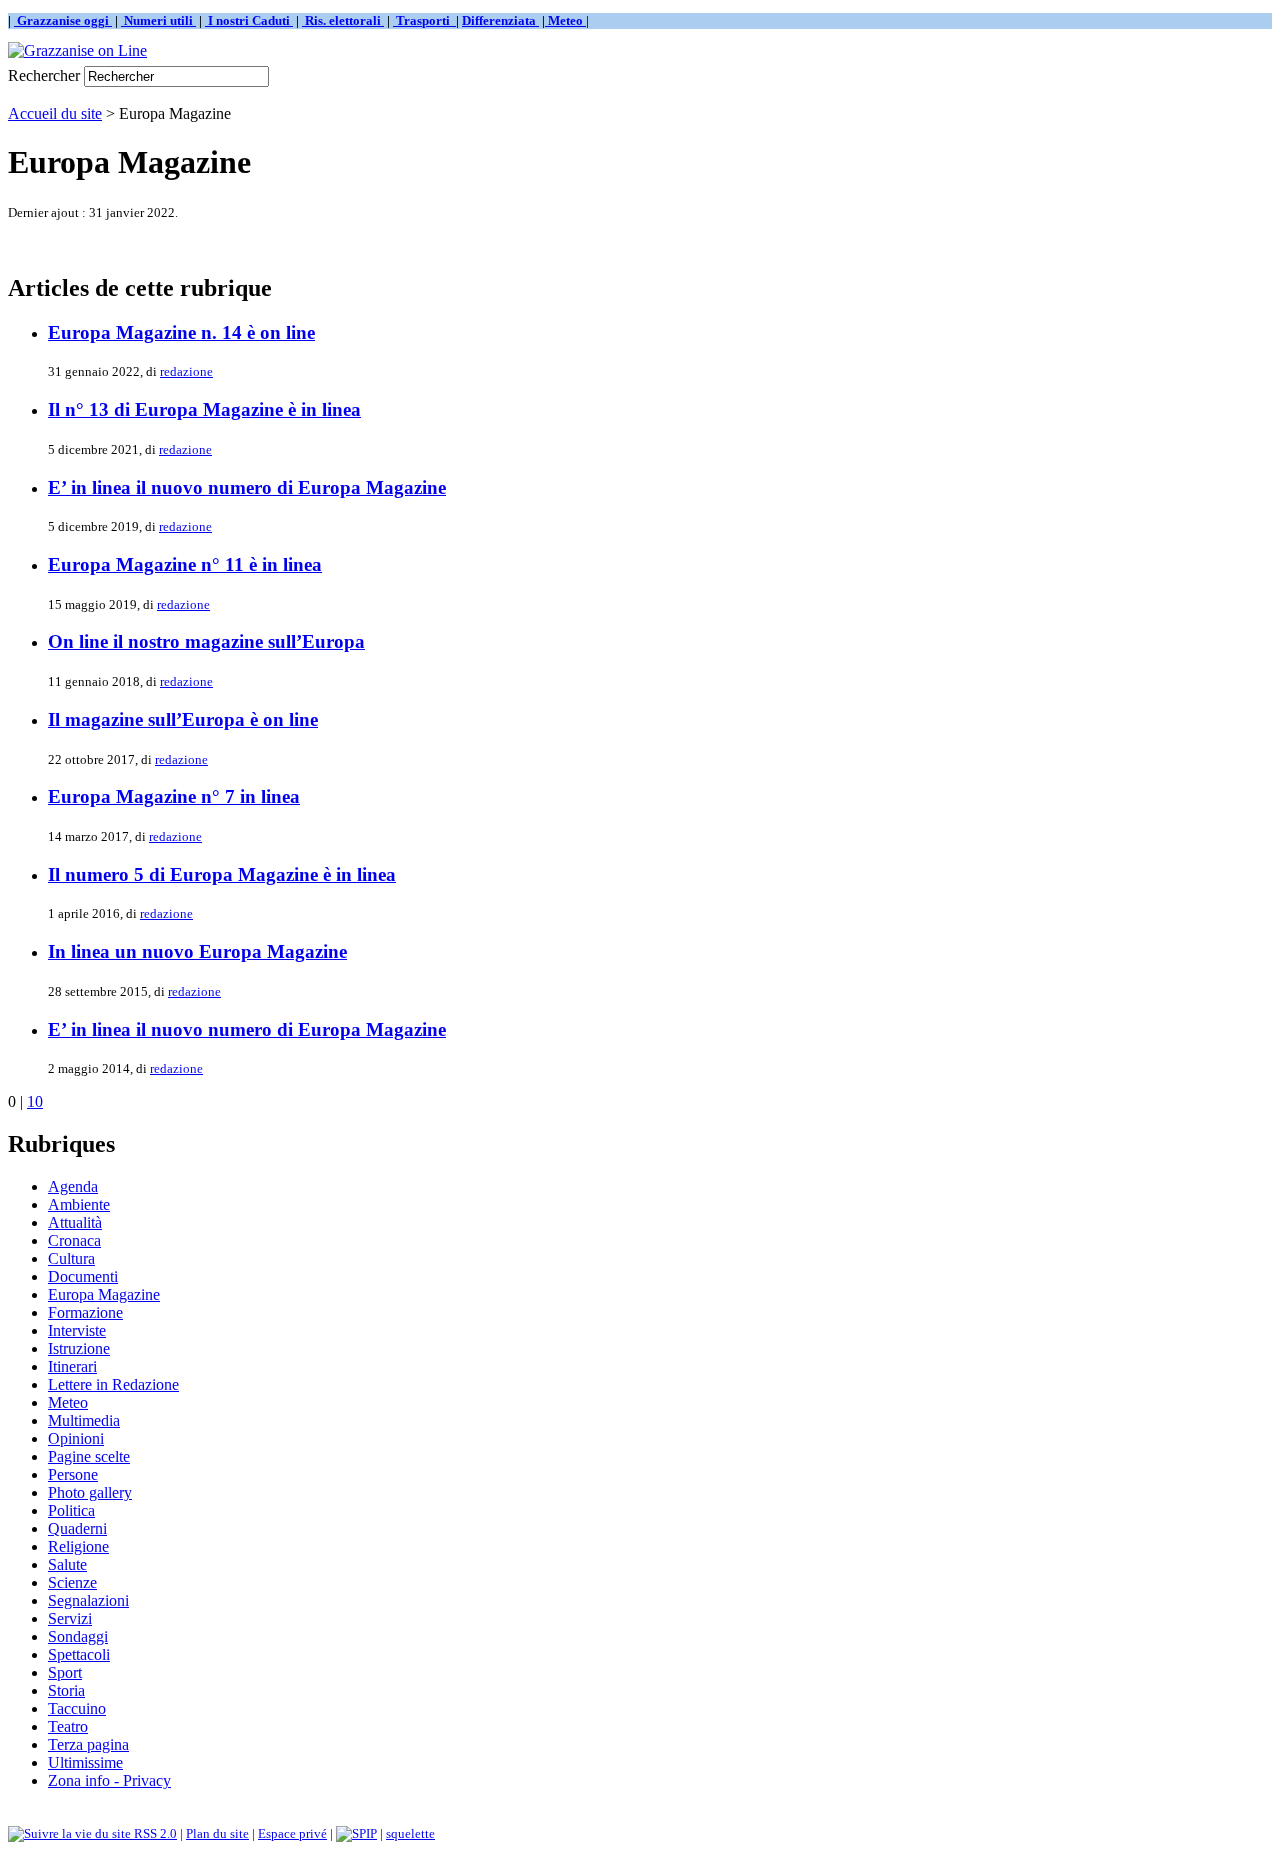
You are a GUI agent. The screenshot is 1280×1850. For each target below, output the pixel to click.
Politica (71, 1510)
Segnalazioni (88, 1600)
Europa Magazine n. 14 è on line (181, 332)
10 (35, 1101)
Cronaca (74, 1240)
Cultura (71, 1258)
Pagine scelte (89, 1456)
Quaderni (77, 1528)
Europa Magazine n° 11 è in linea (185, 564)
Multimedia (84, 1420)
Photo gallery (90, 1492)
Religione (78, 1546)
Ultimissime (85, 1762)
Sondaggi (78, 1636)
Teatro (68, 1726)
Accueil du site (55, 113)
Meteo (68, 1402)
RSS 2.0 (154, 1833)
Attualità (75, 1222)
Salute (67, 1564)
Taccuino (77, 1708)
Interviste (77, 1330)
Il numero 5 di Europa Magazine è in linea (222, 874)
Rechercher (44, 75)
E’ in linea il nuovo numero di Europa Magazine (247, 487)
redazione (186, 371)
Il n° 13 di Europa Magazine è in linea (204, 409)
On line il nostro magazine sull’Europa (206, 641)
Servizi (70, 1618)
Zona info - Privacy (109, 1780)
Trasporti (424, 20)
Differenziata (500, 20)
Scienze (72, 1582)
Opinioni (76, 1438)
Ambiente (79, 1204)
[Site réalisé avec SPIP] (356, 1833)
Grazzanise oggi (63, 20)
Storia (66, 1690)
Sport (65, 1672)
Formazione (85, 1312)
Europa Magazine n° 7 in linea (174, 796)
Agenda (73, 1186)
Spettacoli (79, 1654)
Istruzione (79, 1348)
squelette (410, 1833)
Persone (73, 1474)
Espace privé (292, 1833)
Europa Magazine (104, 1294)
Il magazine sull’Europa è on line (183, 719)
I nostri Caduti (249, 20)
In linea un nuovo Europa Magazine (197, 951)
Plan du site (217, 1833)
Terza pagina (88, 1744)
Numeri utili (158, 20)
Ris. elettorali (343, 20)
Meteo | (567, 20)
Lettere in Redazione (113, 1384)
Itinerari (72, 1366)
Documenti (83, 1276)
